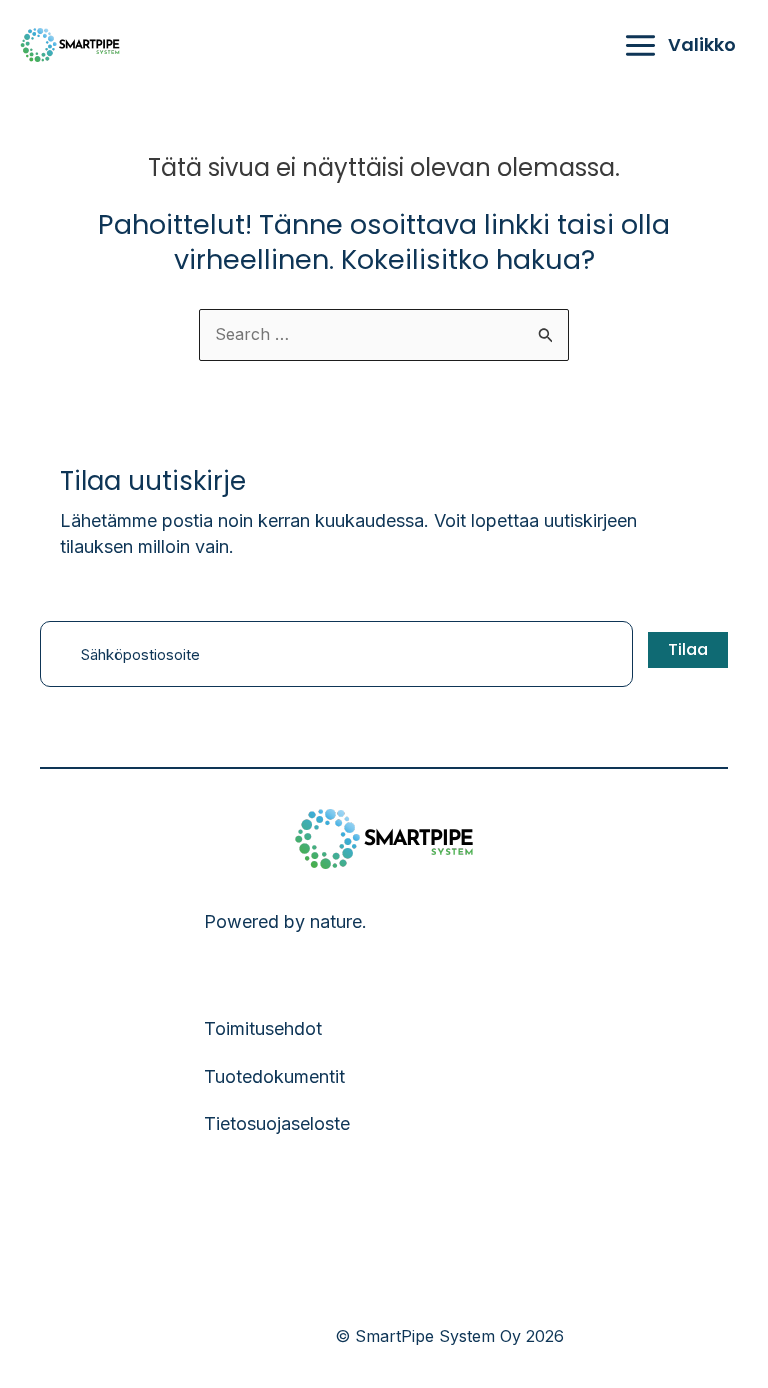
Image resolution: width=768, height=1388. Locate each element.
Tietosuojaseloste (277, 1123)
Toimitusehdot (263, 1028)
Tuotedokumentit (274, 1076)
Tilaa (688, 649)
